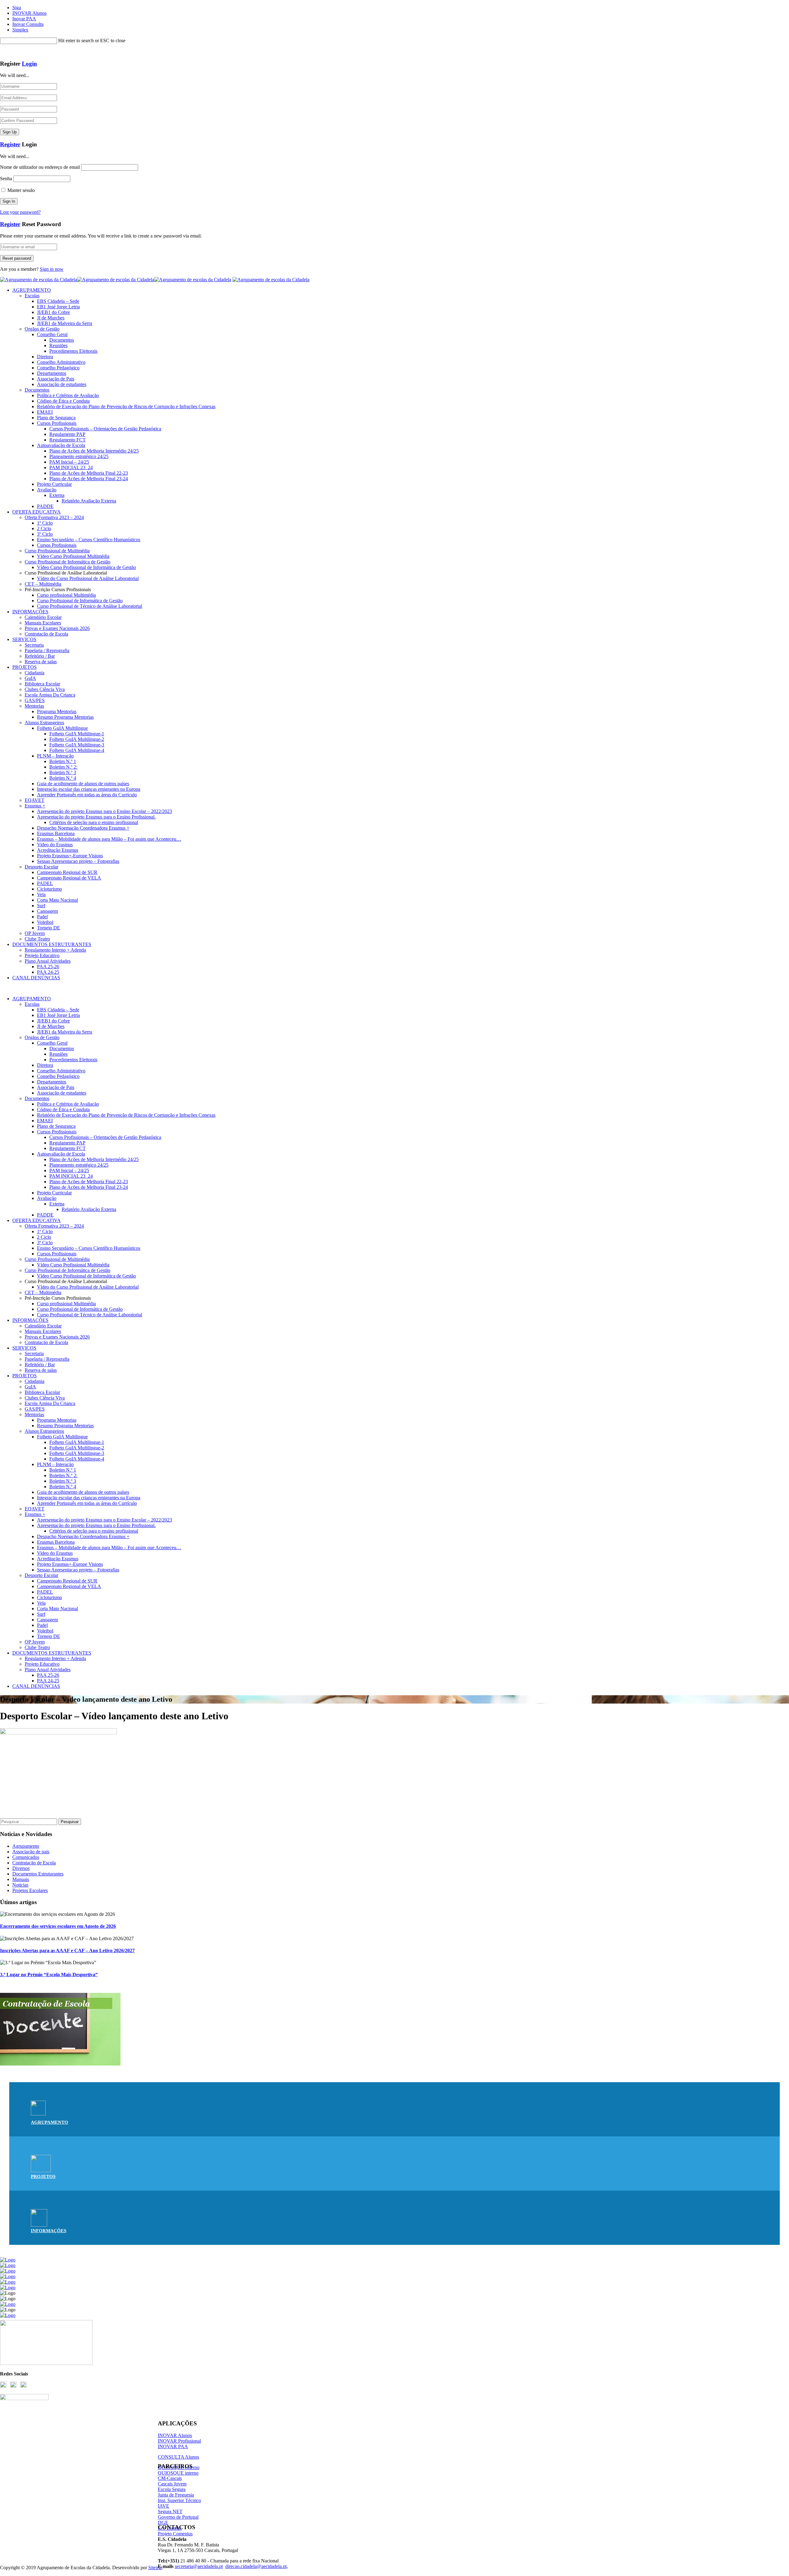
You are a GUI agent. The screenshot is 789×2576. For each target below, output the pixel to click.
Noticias (20, 1885)
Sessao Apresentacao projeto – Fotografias (78, 861)
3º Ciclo (45, 534)
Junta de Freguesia (176, 2495)
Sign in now (52, 269)
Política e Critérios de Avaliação (68, 395)
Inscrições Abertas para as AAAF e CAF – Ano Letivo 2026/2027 (67, 1950)
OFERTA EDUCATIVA (37, 512)
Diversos (21, 1868)
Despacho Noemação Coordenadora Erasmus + (83, 828)
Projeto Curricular (54, 484)
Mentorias (34, 706)
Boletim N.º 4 (63, 778)
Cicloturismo (49, 889)
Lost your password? (20, 212)
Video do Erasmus (55, 845)
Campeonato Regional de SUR (67, 872)
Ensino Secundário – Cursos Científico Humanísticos (89, 540)
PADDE (45, 506)
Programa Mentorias (57, 711)
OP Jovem (35, 933)
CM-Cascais (170, 2478)
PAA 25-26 (48, 967)
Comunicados (26, 1857)
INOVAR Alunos (29, 13)
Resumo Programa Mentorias (65, 717)
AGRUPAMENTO (32, 290)
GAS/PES (35, 700)
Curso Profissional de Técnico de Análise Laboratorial (90, 606)
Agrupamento (26, 1846)
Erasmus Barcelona (56, 833)
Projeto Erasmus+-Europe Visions (70, 856)
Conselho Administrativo (61, 362)
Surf (41, 906)
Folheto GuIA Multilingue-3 (77, 745)
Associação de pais (31, 1852)
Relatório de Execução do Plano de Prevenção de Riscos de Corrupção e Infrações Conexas (126, 406)
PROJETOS (25, 667)
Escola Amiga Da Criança (50, 695)
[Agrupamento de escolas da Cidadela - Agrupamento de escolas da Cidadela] (116, 280)
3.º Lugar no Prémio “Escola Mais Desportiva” (49, 1975)
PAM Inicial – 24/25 (69, 462)
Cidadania (35, 673)
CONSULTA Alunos (178, 2457)
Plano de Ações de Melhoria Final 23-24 (89, 479)
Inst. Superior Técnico (179, 2500)
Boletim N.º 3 (63, 772)
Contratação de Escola (46, 634)
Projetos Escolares (30, 1890)
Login (29, 64)
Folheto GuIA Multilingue (62, 728)
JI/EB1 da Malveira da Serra (65, 323)
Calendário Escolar (43, 617)
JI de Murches (51, 318)
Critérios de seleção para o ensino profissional (94, 822)
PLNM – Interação (55, 756)
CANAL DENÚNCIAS (36, 978)
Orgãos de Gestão (42, 329)
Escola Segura (172, 2489)
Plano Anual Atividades (48, 961)
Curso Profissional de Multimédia (57, 551)
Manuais (21, 1879)
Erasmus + (35, 806)
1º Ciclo (45, 523)
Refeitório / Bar (40, 656)
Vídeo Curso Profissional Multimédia (73, 556)
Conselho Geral (52, 334)
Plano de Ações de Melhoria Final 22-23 (89, 473)
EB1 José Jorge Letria (58, 307)
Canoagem (47, 911)
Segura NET (170, 2511)
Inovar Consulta (28, 24)
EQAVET (35, 800)
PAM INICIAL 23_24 (71, 467)
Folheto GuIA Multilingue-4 (77, 750)
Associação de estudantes (62, 384)
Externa (57, 495)
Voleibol (45, 922)
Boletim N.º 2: (63, 767)
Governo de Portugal (178, 2517)
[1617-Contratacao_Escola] (60, 2064)
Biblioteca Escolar (42, 684)
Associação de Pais (56, 379)
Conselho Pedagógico (58, 368)
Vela (41, 894)
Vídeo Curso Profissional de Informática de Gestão (86, 567)
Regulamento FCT (67, 440)
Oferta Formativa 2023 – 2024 (54, 517)
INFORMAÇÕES (30, 612)
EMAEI (45, 412)
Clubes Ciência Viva (45, 689)
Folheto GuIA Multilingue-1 (77, 734)
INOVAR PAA (173, 2446)
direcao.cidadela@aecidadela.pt (256, 2566)
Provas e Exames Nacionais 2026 (57, 628)
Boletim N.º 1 (63, 761)
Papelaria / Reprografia (47, 650)
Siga (17, 8)
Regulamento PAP (67, 434)
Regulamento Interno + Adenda (55, 950)
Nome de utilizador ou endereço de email (40, 167)
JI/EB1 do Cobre (53, 312)
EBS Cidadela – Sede (58, 301)
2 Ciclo (44, 528)
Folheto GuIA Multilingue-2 (77, 739)
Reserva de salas (41, 662)
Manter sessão (20, 190)
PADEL (45, 883)
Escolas (32, 296)
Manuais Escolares (43, 623)
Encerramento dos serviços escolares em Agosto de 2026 (58, 1926)
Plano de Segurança (56, 418)
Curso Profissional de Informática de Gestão (67, 562)
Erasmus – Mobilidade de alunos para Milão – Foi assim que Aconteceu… (109, 839)
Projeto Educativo (42, 955)
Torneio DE (49, 928)
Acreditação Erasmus (58, 850)
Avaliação (47, 490)
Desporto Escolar (41, 867)
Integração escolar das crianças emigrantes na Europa (89, 789)
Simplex (20, 30)
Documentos (62, 340)
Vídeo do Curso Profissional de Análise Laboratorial (88, 578)
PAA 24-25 (48, 972)
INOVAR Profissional (179, 2441)
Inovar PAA (24, 19)
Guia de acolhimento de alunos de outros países (83, 784)
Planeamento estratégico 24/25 (79, 456)
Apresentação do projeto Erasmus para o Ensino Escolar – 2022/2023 (104, 811)
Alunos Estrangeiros (44, 723)
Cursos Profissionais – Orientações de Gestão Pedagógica (105, 429)
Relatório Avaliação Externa (89, 501)
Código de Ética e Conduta (63, 401)
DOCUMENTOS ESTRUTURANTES (52, 944)
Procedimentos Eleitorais (73, 351)
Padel (42, 917)
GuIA (30, 678)
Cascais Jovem (172, 2484)
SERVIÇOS (24, 639)
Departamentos (52, 373)
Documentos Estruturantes (38, 1874)
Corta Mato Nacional (57, 900)
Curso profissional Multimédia (66, 595)
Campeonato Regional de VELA (69, 878)
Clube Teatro (37, 939)
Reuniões (58, 345)
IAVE (164, 2506)
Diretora (45, 357)
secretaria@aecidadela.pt (199, 2566)
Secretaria (34, 645)
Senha (6, 179)
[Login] (2, 52)
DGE (163, 2523)
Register (10, 144)
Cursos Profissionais (57, 423)
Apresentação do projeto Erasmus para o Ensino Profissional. (96, 817)
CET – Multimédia (43, 584)
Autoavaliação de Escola (61, 445)
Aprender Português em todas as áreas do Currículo (87, 795)
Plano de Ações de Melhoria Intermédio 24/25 (94, 451)
